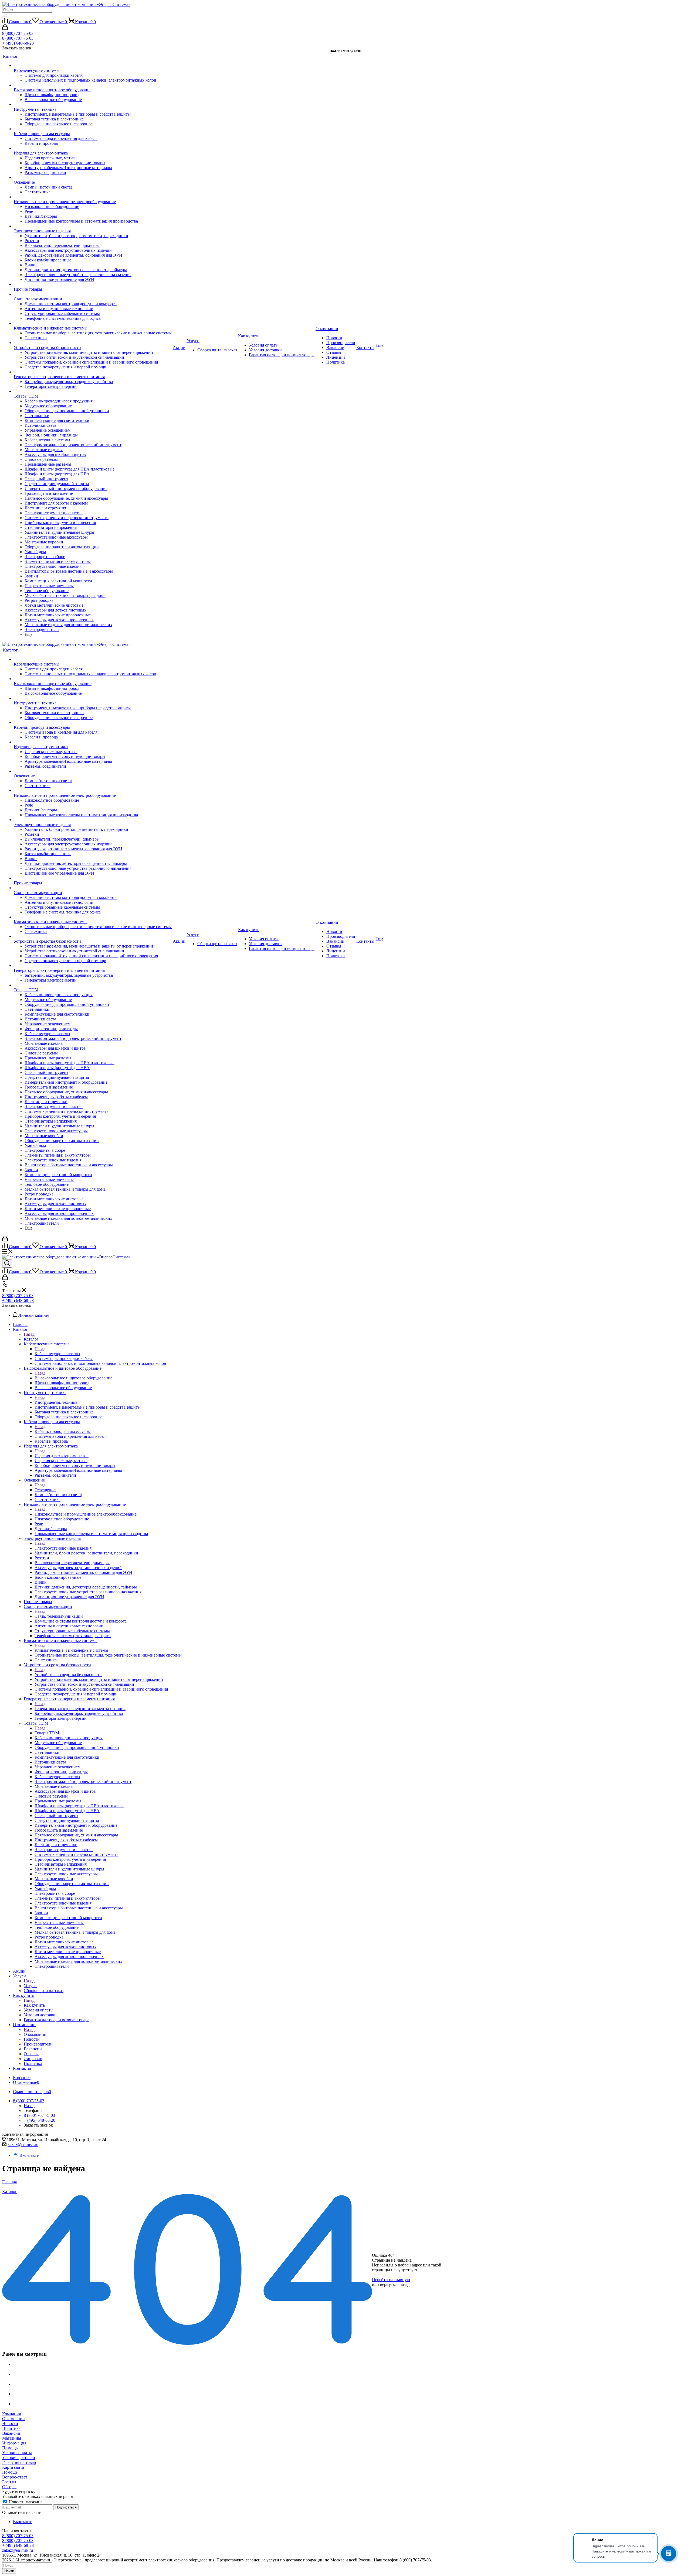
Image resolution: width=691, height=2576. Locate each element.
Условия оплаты (17, 2453)
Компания (11, 2414)
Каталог (31, 1339)
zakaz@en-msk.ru (23, 2145)
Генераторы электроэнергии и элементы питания (80, 1709)
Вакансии (11, 2433)
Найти (9, 2571)
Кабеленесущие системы (57, 1354)
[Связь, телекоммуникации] (93, 294)
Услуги (30, 1986)
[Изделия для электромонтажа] (93, 148)
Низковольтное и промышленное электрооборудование (86, 1514)
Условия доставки (19, 2458)
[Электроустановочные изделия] (93, 226)
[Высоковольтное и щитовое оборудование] (93, 85)
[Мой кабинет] (5, 28)
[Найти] (4, 16)
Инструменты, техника (56, 1402)
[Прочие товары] (93, 284)
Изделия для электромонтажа (62, 1456)
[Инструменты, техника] (93, 105)
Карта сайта (13, 2467)
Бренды (9, 2482)
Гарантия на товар (19, 2462)
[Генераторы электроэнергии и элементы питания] (93, 372)
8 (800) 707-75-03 (18, 33)
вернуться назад (395, 2284)
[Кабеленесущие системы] (93, 66)
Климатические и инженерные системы (71, 1650)
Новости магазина (25, 2502)
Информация (14, 2443)
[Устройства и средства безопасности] (93, 343)
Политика (11, 2428)
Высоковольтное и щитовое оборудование (73, 1378)
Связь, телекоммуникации (59, 1616)
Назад (29, 1334)
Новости (10, 2424)
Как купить (34, 2005)
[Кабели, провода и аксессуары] (93, 129)
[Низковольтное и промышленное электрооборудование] (93, 197)
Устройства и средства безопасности (68, 1675)
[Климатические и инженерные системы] (93, 323)
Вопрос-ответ (15, 2477)
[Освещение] (93, 177)
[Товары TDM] (93, 391)
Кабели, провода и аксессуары (63, 1431)
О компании (35, 2034)
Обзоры (9, 2487)
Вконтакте (29, 2155)
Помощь (10, 2448)
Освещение (45, 1490)
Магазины (12, 2438)
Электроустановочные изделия (63, 1548)
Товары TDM (47, 1733)
